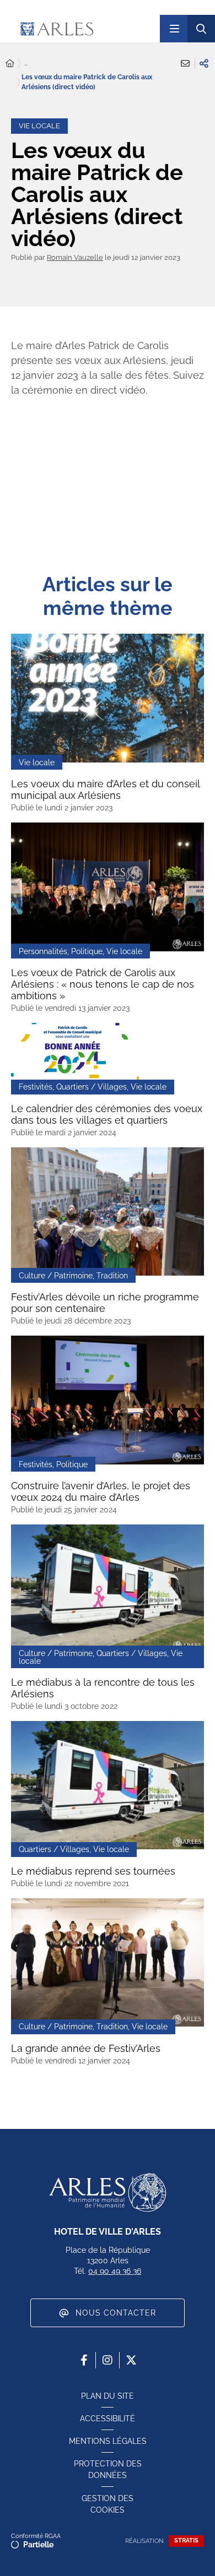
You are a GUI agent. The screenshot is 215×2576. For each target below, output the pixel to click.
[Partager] (204, 63)
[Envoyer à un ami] (185, 63)
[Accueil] (10, 64)
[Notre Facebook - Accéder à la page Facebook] (84, 2360)
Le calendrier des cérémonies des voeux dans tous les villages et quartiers (107, 1114)
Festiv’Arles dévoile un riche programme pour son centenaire (105, 1303)
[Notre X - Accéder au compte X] (131, 2360)
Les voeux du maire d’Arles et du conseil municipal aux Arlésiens (106, 789)
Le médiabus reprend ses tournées (93, 1871)
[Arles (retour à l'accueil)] (82, 29)
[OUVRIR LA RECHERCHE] (201, 29)
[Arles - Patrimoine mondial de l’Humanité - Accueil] (108, 2192)
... (26, 63)
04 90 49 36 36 (115, 2271)
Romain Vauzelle (75, 257)
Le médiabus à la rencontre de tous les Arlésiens (103, 1688)
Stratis (186, 2540)
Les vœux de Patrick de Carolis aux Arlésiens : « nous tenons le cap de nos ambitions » (103, 984)
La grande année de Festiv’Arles (86, 2048)
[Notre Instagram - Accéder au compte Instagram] (108, 2360)
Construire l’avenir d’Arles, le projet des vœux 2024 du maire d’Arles (101, 1491)
